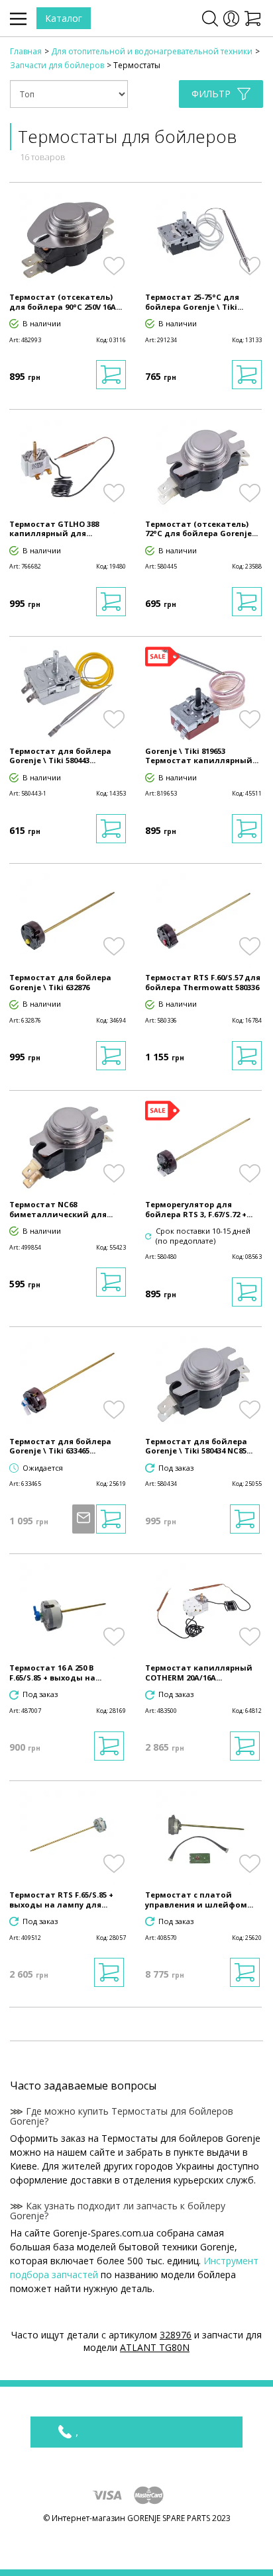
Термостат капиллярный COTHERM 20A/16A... (199, 1673)
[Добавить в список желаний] (114, 266)
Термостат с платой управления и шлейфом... (199, 1900)
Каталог (64, 18)
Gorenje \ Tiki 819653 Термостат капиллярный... (202, 756)
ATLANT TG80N (155, 2347)
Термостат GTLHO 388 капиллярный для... (54, 529)
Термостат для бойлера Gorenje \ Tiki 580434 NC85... (199, 1446)
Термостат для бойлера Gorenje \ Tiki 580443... (60, 756)
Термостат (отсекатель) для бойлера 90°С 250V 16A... (66, 302)
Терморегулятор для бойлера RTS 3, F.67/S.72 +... (199, 1209)
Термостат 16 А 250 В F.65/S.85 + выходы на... (55, 1673)
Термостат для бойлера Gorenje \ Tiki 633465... (60, 1446)
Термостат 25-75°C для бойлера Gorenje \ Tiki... (194, 302)
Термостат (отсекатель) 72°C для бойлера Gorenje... (201, 529)
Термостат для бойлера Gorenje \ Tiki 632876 (60, 982)
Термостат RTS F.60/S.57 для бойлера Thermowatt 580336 (203, 982)
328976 (176, 2335)
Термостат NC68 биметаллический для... (61, 1209)
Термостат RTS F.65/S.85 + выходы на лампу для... (61, 1900)
